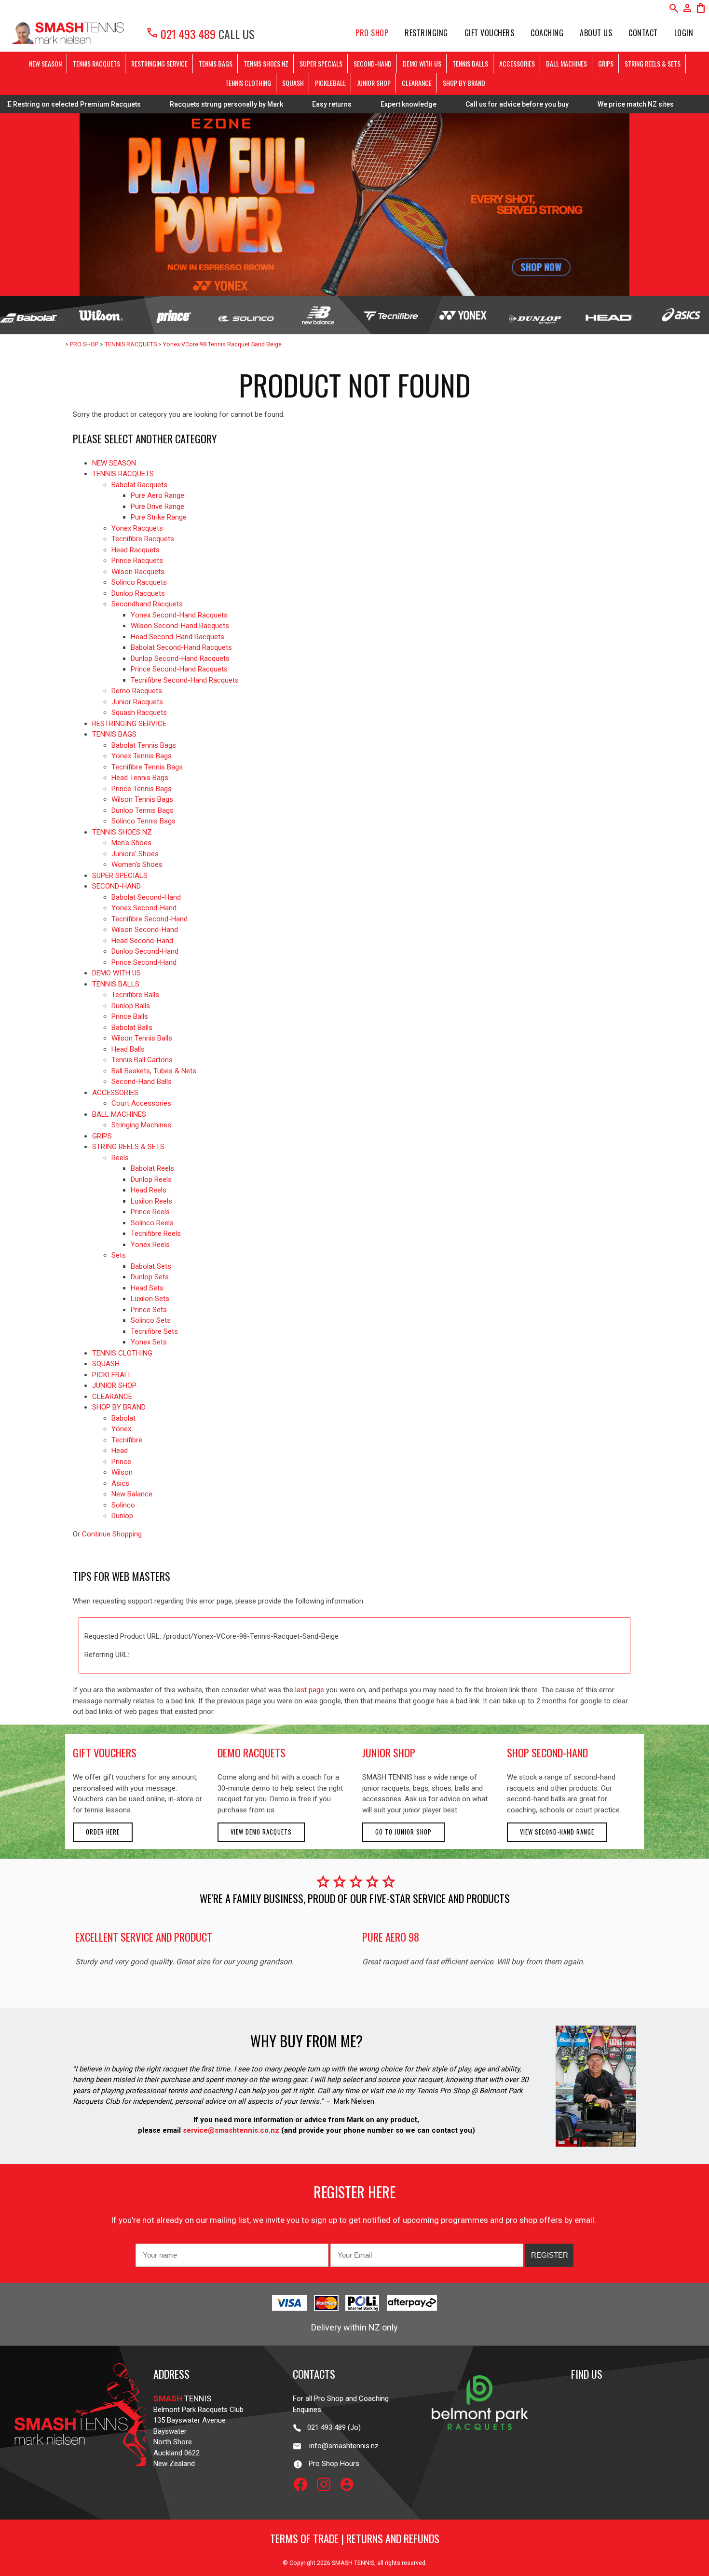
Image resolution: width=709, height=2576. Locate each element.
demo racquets (252, 1753)
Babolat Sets (151, 1266)
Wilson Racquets (138, 572)
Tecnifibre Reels (156, 1233)
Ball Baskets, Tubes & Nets (154, 1071)
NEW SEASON (45, 63)
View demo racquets (261, 1832)
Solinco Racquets (139, 582)
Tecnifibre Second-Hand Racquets (185, 680)
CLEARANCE (417, 83)
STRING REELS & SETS (653, 63)
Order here (103, 1832)
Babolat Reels (152, 1168)
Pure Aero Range (157, 495)
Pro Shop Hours (331, 2464)
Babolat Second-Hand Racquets (181, 647)
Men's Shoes (131, 843)
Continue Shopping (112, 1534)
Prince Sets (149, 1310)
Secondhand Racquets (147, 604)
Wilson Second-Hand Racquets (180, 626)
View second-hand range (557, 1832)
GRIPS (606, 63)
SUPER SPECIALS (321, 63)
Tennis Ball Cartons (142, 1060)
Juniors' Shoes (135, 854)
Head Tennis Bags (140, 778)
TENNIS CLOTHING (248, 83)
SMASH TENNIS (353, 2563)
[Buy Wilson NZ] (101, 315)
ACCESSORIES (517, 63)
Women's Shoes (137, 864)
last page (310, 1690)
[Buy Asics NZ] (681, 315)
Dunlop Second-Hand (145, 951)
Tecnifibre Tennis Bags (147, 767)
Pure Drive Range (157, 507)
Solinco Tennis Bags (143, 821)
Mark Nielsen (354, 2101)
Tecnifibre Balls (135, 995)
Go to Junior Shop (403, 1832)
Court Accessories (141, 1103)
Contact (643, 33)
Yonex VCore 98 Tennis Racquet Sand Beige (222, 344)
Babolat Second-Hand (146, 897)
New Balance (132, 1494)
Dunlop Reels (151, 1179)
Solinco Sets (151, 1320)
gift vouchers (105, 1753)
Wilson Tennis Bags (142, 799)
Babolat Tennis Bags (144, 745)
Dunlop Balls (131, 1006)
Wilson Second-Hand (145, 930)
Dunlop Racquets (138, 593)
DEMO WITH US (422, 63)
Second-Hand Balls (142, 1082)
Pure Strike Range (159, 517)
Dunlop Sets (150, 1277)
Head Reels (149, 1190)
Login (684, 33)
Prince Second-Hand (144, 962)
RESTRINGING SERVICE (159, 63)
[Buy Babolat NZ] (28, 315)
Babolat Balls (132, 1028)
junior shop (389, 1753)
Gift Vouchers (490, 33)
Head (120, 1451)
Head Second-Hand (142, 941)
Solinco (123, 1505)
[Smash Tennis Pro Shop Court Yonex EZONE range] (354, 205)
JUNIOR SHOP (374, 83)
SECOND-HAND (373, 63)
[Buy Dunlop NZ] (535, 315)
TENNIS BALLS (470, 63)
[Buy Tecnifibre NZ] (391, 315)
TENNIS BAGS (216, 63)
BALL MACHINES (566, 63)
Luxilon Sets (150, 1299)
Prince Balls (130, 1016)
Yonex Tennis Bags (142, 756)
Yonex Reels (150, 1245)
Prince (121, 1462)
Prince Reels (150, 1212)
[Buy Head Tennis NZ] (608, 315)
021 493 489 (181, 34)
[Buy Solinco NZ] (246, 315)
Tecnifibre (127, 1440)
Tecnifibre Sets (154, 1331)
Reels (120, 1158)
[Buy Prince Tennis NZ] (173, 315)
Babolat (123, 1418)
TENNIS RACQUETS (96, 63)
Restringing (426, 33)
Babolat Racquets (139, 485)
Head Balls (128, 1049)
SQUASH (293, 83)
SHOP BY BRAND (464, 83)
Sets (119, 1255)
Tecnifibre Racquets (143, 539)
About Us (596, 33)
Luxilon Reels (151, 1201)
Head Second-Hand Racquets (177, 637)
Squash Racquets (139, 713)
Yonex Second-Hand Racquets (179, 615)
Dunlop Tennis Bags (143, 810)
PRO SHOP (372, 33)
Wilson (122, 1472)
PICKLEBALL (330, 83)
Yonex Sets (149, 1342)
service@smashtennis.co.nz (230, 2130)
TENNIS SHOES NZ (266, 63)
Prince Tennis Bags (142, 789)
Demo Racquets (137, 691)
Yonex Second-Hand (144, 908)
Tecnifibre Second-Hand (150, 919)
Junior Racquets (137, 702)
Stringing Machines (141, 1125)
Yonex (121, 1429)
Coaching (547, 33)
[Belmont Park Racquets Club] (480, 2447)
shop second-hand (547, 1753)
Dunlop (122, 1516)
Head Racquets (136, 550)
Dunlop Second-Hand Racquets (180, 658)
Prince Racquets (137, 561)
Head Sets (147, 1288)
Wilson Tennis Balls (142, 1038)
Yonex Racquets (137, 528)
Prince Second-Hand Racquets (179, 669)
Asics (120, 1483)
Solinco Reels (152, 1223)
